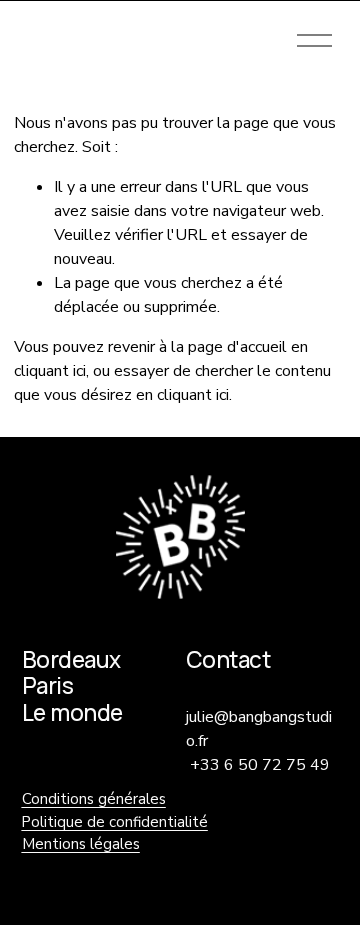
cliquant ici (50, 371)
